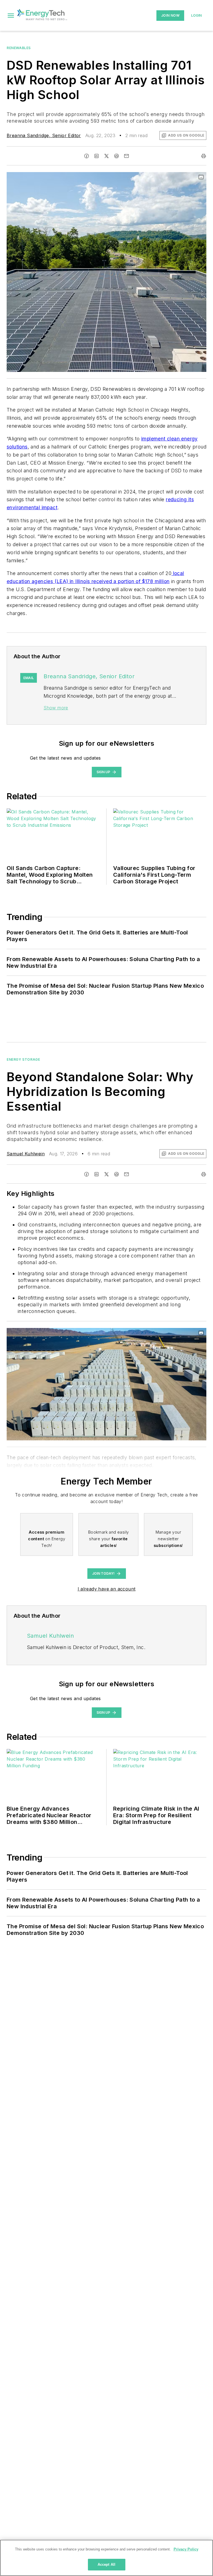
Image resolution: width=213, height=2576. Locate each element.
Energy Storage (23, 1059)
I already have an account (107, 1589)
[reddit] (116, 156)
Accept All (106, 2564)
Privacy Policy (186, 2549)
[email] (126, 156)
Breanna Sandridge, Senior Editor (44, 135)
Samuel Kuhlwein (26, 1154)
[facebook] (87, 156)
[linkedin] (97, 156)
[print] (204, 156)
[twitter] (106, 156)
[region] (106, 2558)
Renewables (19, 48)
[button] (11, 16)
